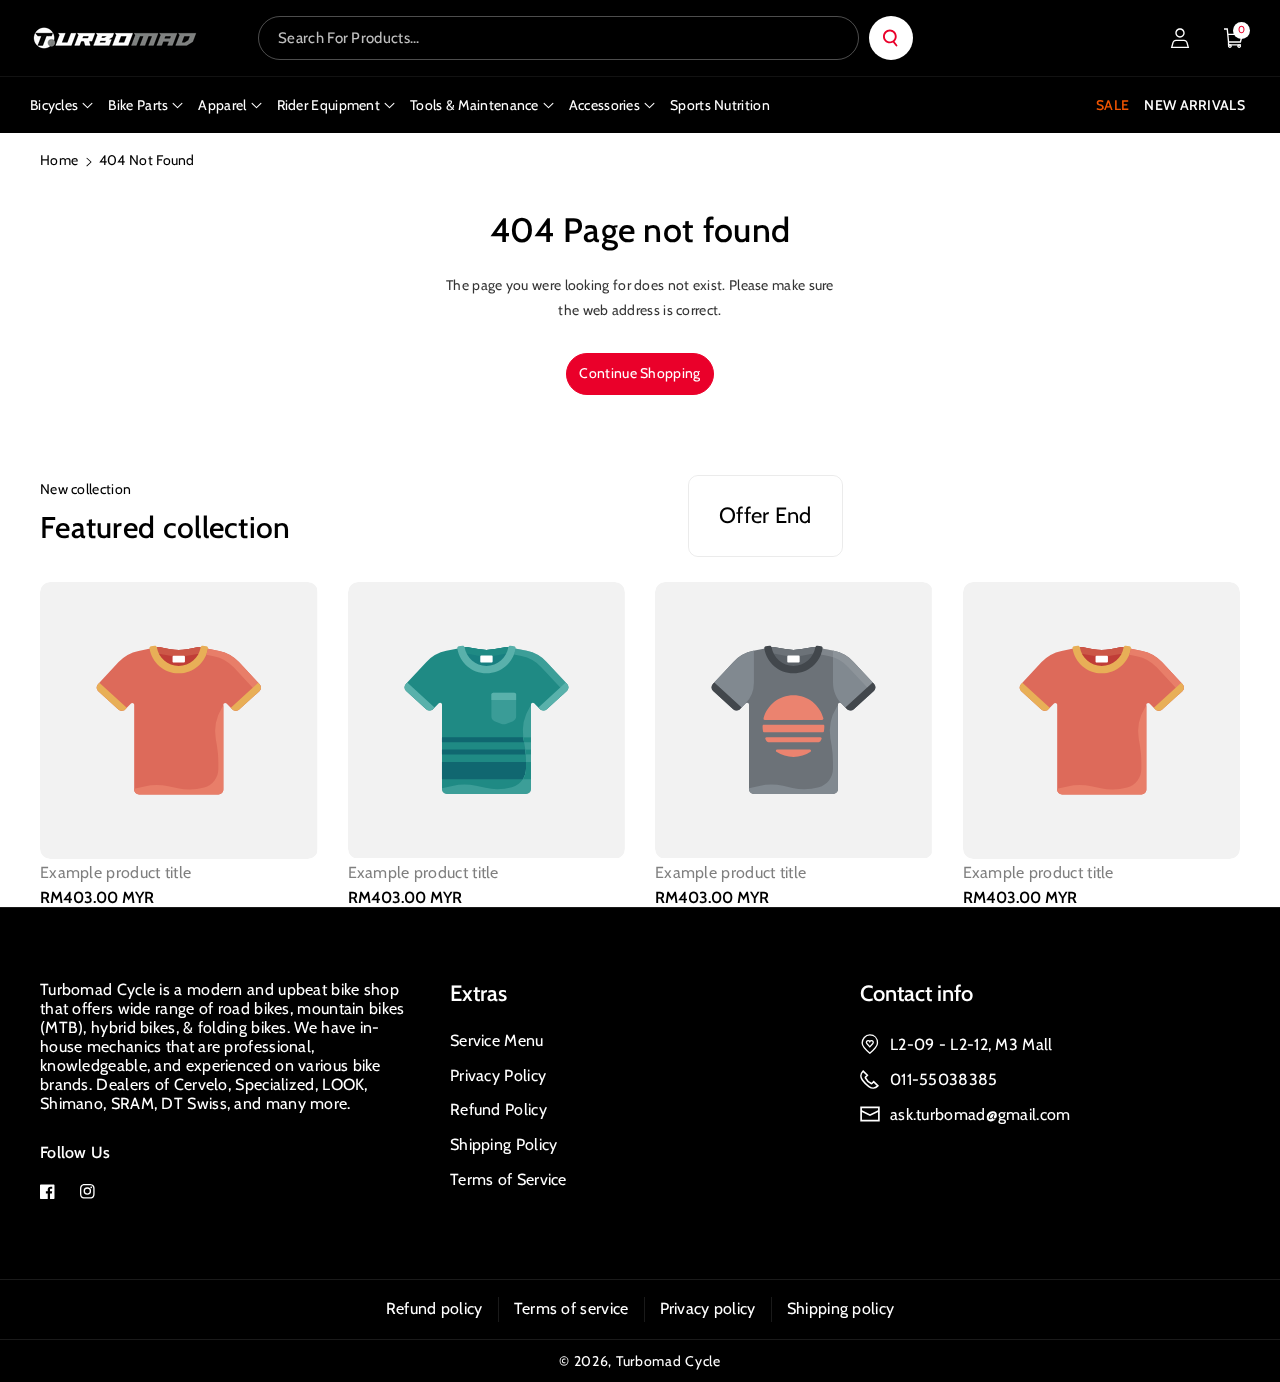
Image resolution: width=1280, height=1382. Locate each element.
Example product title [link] (115, 872)
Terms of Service (508, 1179)
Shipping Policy (504, 1144)
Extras (478, 993)
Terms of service (571, 1308)
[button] (1234, 38)
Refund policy (434, 1308)
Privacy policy (708, 1308)
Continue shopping (639, 373)
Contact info (916, 993)
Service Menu (497, 1040)
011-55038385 (944, 1079)
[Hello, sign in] (1180, 38)
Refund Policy (498, 1109)
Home (59, 160)
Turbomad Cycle (668, 1361)
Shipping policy (841, 1308)
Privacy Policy (498, 1075)
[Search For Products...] (891, 38)
